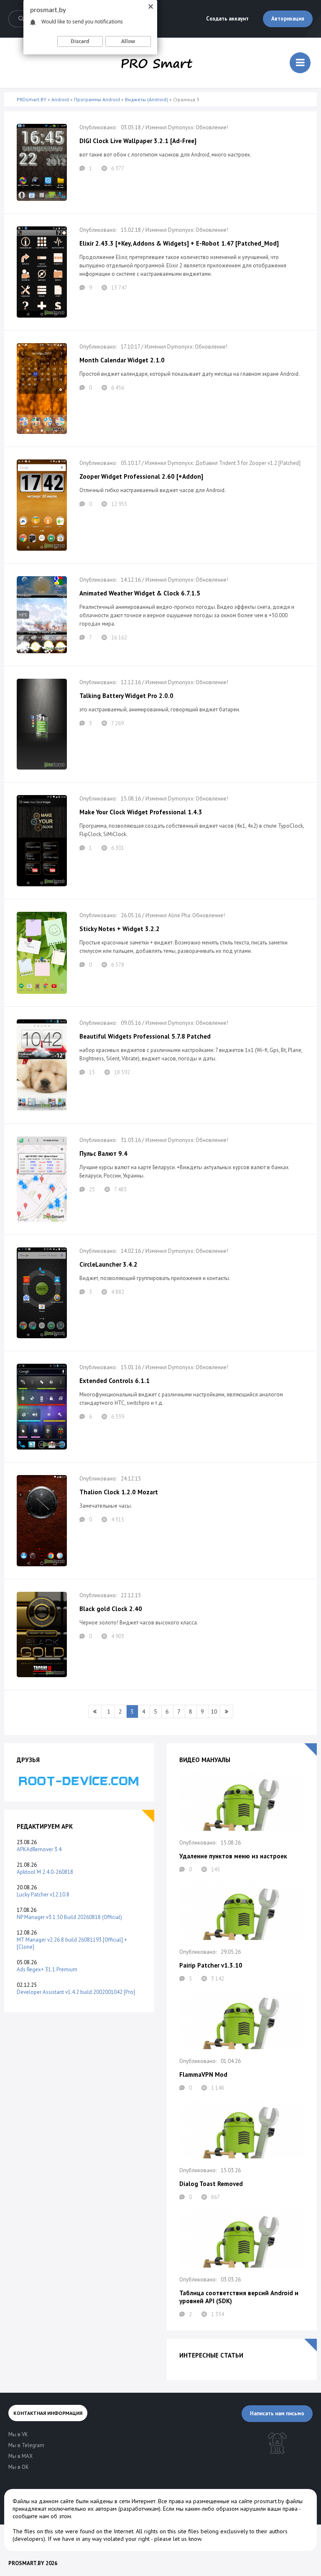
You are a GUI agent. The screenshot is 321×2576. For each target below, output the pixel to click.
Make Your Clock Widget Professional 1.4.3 (141, 812)
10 (214, 1711)
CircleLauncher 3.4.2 (108, 1264)
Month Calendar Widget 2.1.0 (122, 360)
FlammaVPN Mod (203, 2074)
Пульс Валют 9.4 (103, 1153)
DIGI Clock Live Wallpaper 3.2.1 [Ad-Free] (138, 141)
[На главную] (157, 63)
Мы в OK (19, 2467)
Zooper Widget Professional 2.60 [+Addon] (141, 476)
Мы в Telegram (26, 2445)
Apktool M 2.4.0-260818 (45, 1872)
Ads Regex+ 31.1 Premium (47, 1969)
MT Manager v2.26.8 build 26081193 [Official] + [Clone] (72, 1943)
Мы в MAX (20, 2456)
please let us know (178, 2539)
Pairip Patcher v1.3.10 (211, 1965)
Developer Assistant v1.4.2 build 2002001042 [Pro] (76, 1992)
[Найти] (21, 19)
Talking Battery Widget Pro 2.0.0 (126, 696)
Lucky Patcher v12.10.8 (43, 1895)
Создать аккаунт (227, 19)
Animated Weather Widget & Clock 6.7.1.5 (140, 593)
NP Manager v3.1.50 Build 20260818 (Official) (69, 1917)
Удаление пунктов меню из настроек (233, 1856)
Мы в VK (18, 2434)
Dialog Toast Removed (211, 2184)
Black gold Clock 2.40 (111, 1609)
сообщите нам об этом (42, 2516)
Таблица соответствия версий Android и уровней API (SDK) (239, 2297)
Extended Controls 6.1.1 (115, 1381)
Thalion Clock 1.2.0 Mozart (119, 1492)
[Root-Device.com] (79, 1780)
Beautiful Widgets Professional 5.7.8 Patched (145, 1036)
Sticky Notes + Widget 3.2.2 (120, 929)
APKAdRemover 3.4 (39, 1849)
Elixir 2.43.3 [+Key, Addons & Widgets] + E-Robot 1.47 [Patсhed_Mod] (179, 243)
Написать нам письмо (277, 2413)
